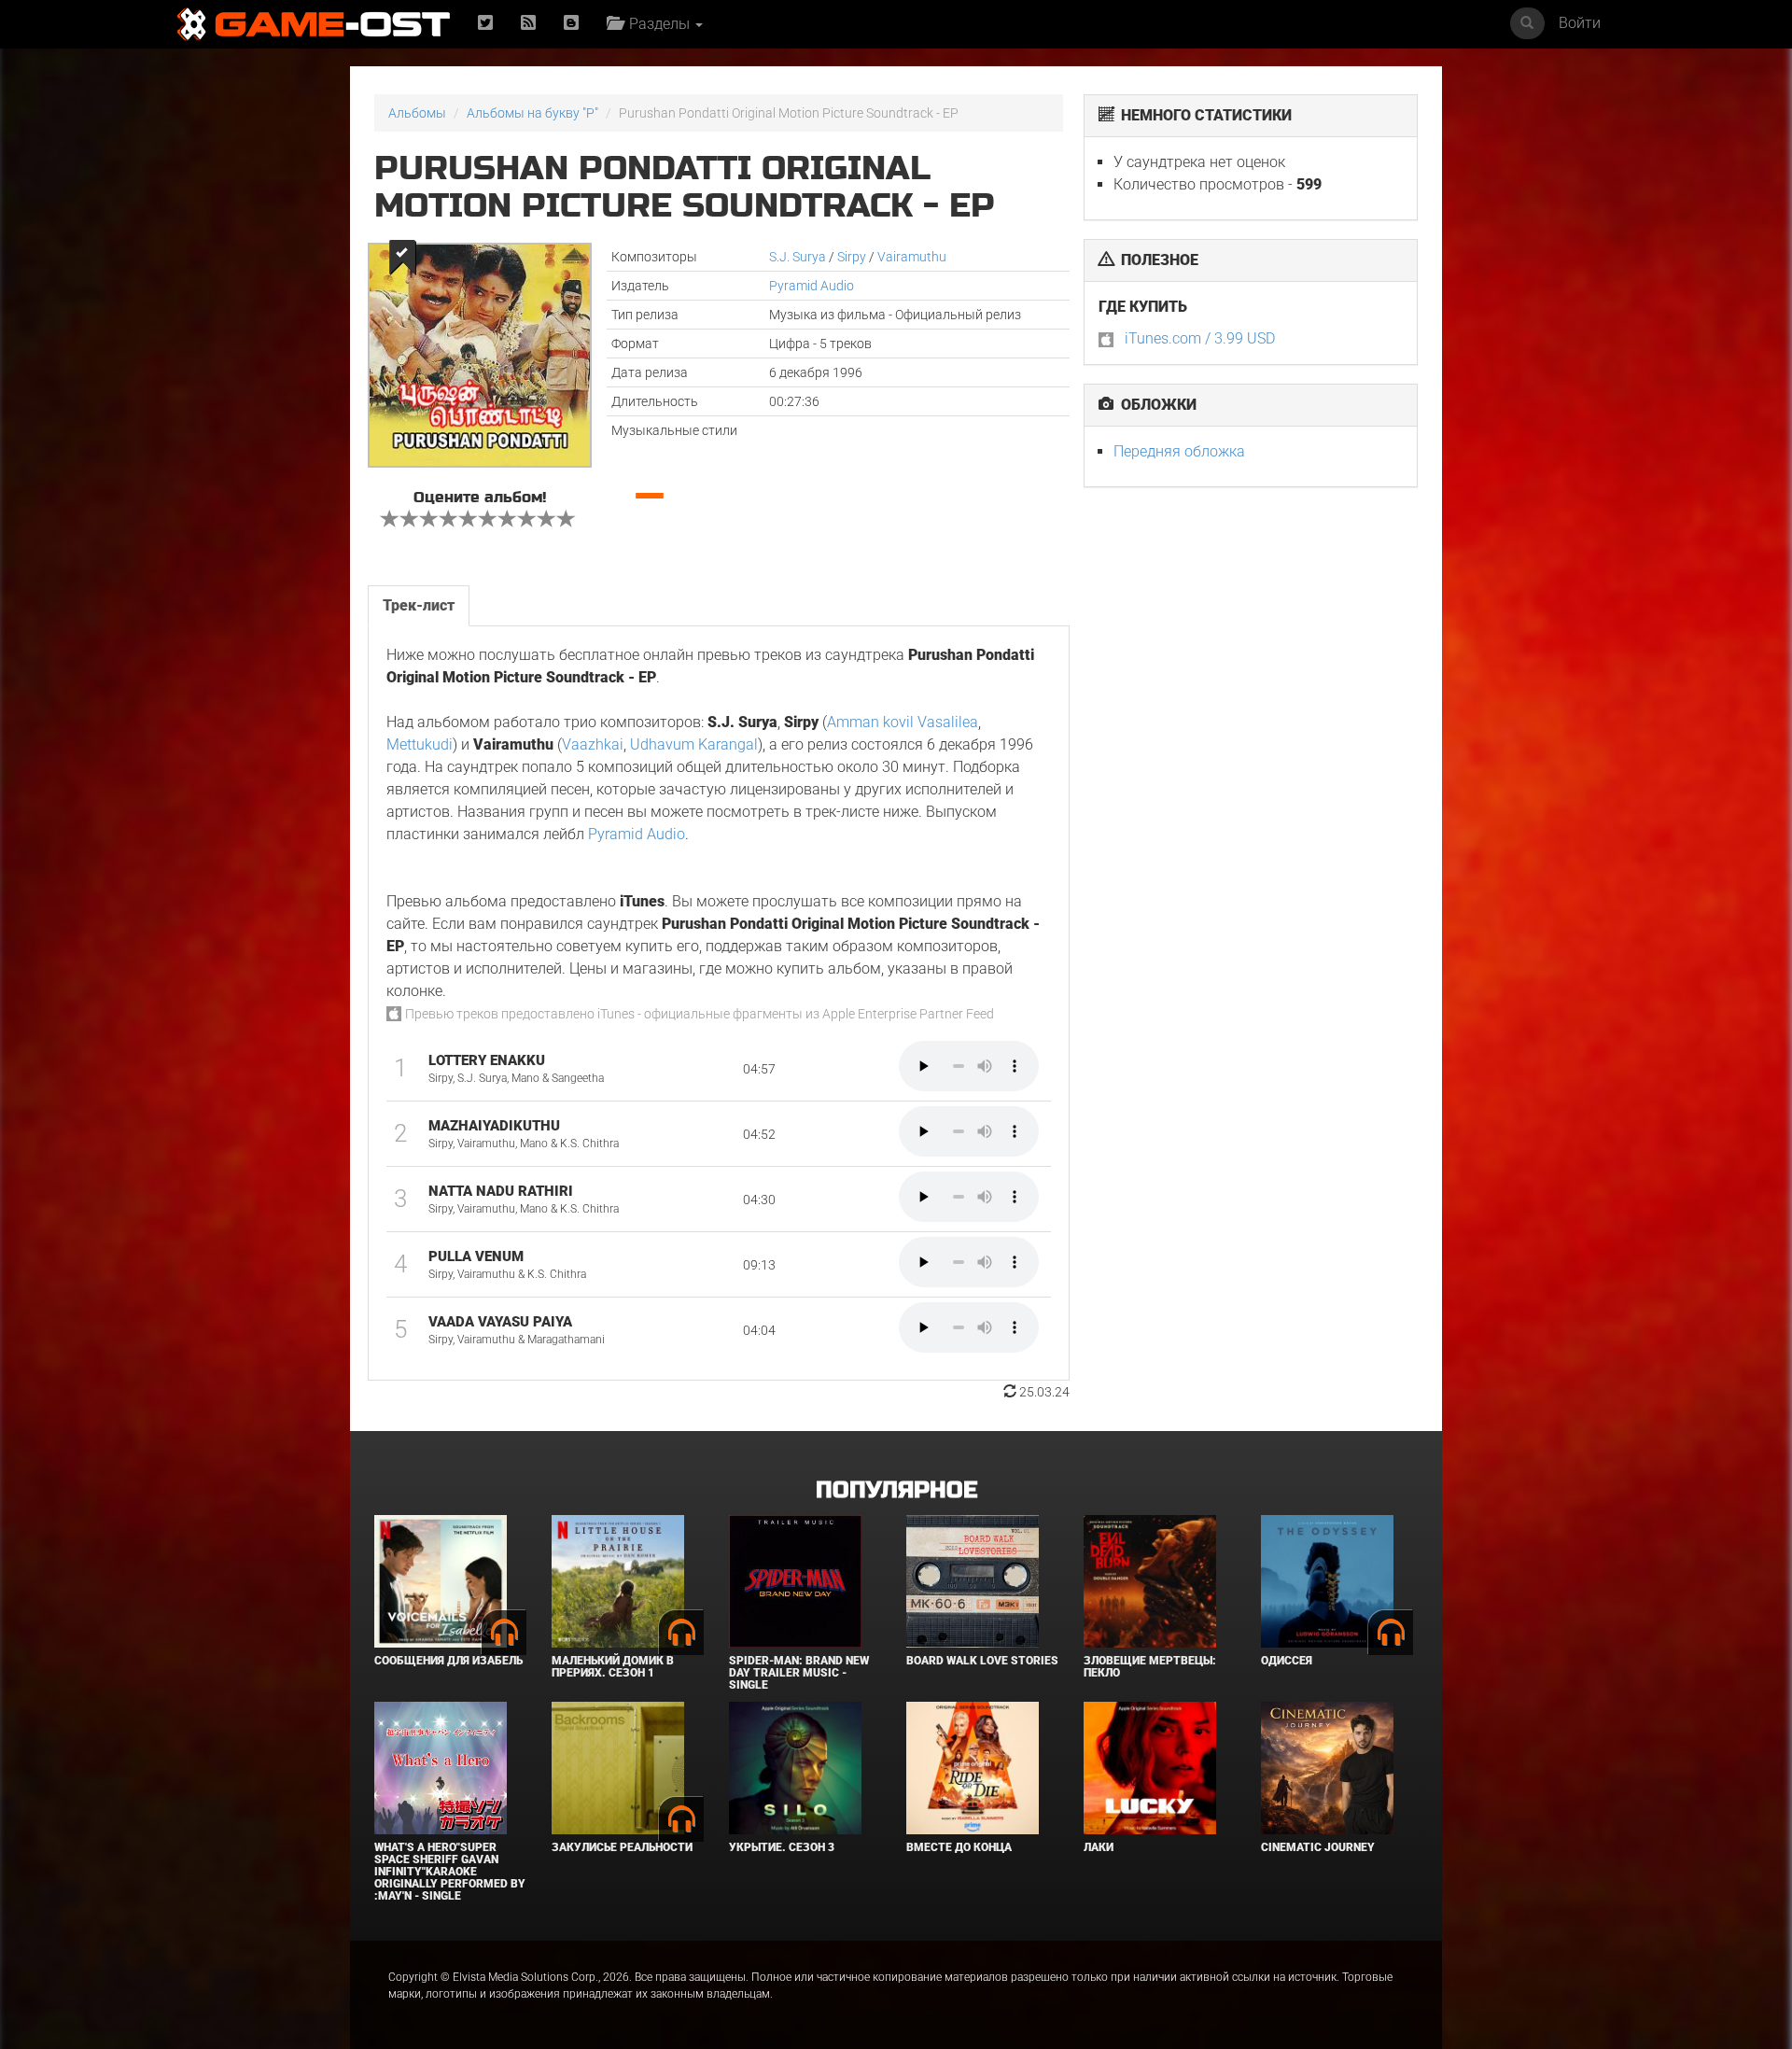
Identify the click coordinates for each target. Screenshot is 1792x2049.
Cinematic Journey (1318, 1847)
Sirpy (852, 257)
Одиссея (1287, 1661)
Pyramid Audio (812, 286)
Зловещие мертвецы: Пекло (1150, 1667)
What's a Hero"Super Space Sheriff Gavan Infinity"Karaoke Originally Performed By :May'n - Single (450, 1872)
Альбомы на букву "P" (532, 113)
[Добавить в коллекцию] (401, 257)
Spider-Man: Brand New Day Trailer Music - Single (799, 1673)
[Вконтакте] (571, 24)
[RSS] (528, 24)
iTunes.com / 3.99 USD (1200, 338)
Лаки (1099, 1847)
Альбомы (417, 113)
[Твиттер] (485, 24)
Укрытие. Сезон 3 (782, 1847)
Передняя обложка (1179, 451)
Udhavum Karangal (694, 744)
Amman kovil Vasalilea (903, 722)
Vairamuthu (912, 257)
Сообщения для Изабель (448, 1661)
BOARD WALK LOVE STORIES (982, 1661)
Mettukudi (420, 744)
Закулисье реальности (622, 1847)
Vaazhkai (593, 744)
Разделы (658, 24)
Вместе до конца (959, 1847)
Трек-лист (419, 605)
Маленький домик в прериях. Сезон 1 (613, 1667)
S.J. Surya (798, 257)
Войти (1580, 23)
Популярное (896, 1490)
